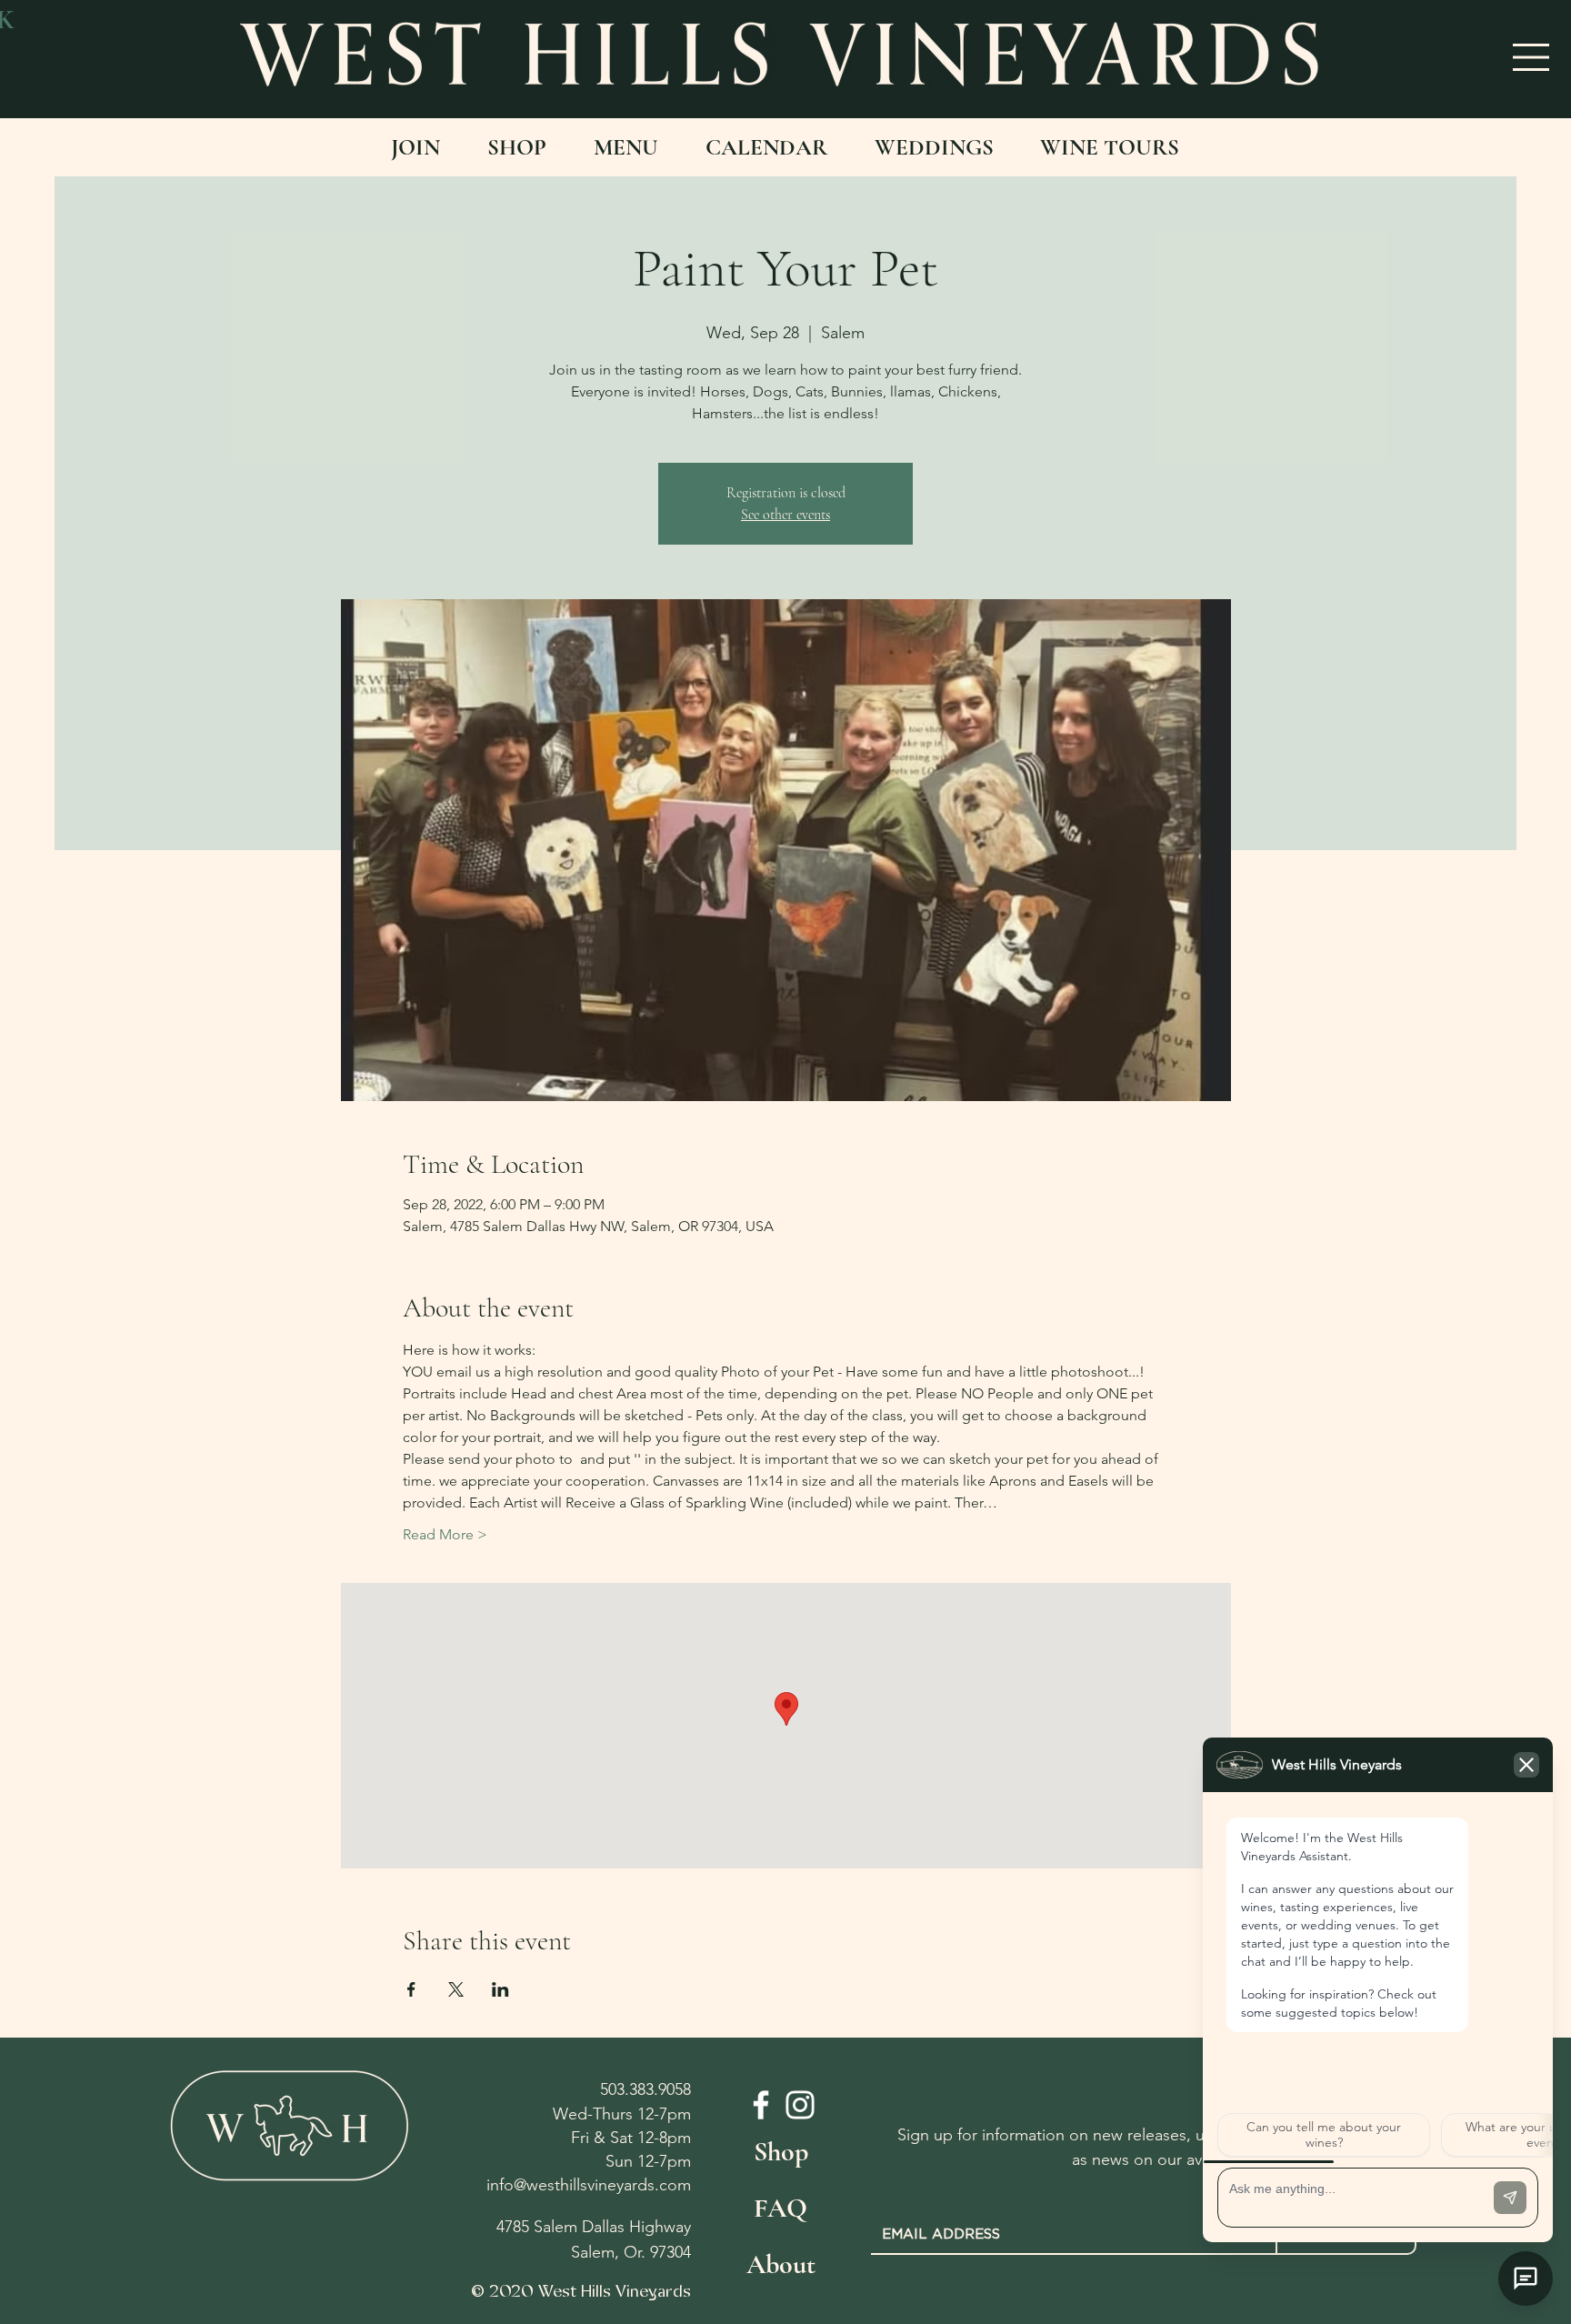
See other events (785, 515)
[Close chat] (1526, 2279)
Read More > (445, 1534)
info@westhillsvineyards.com (589, 2185)
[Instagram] (800, 2105)
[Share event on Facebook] (411, 1989)
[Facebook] (761, 2105)
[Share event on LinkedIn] (500, 1989)
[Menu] (1532, 57)
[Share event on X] (456, 1989)
